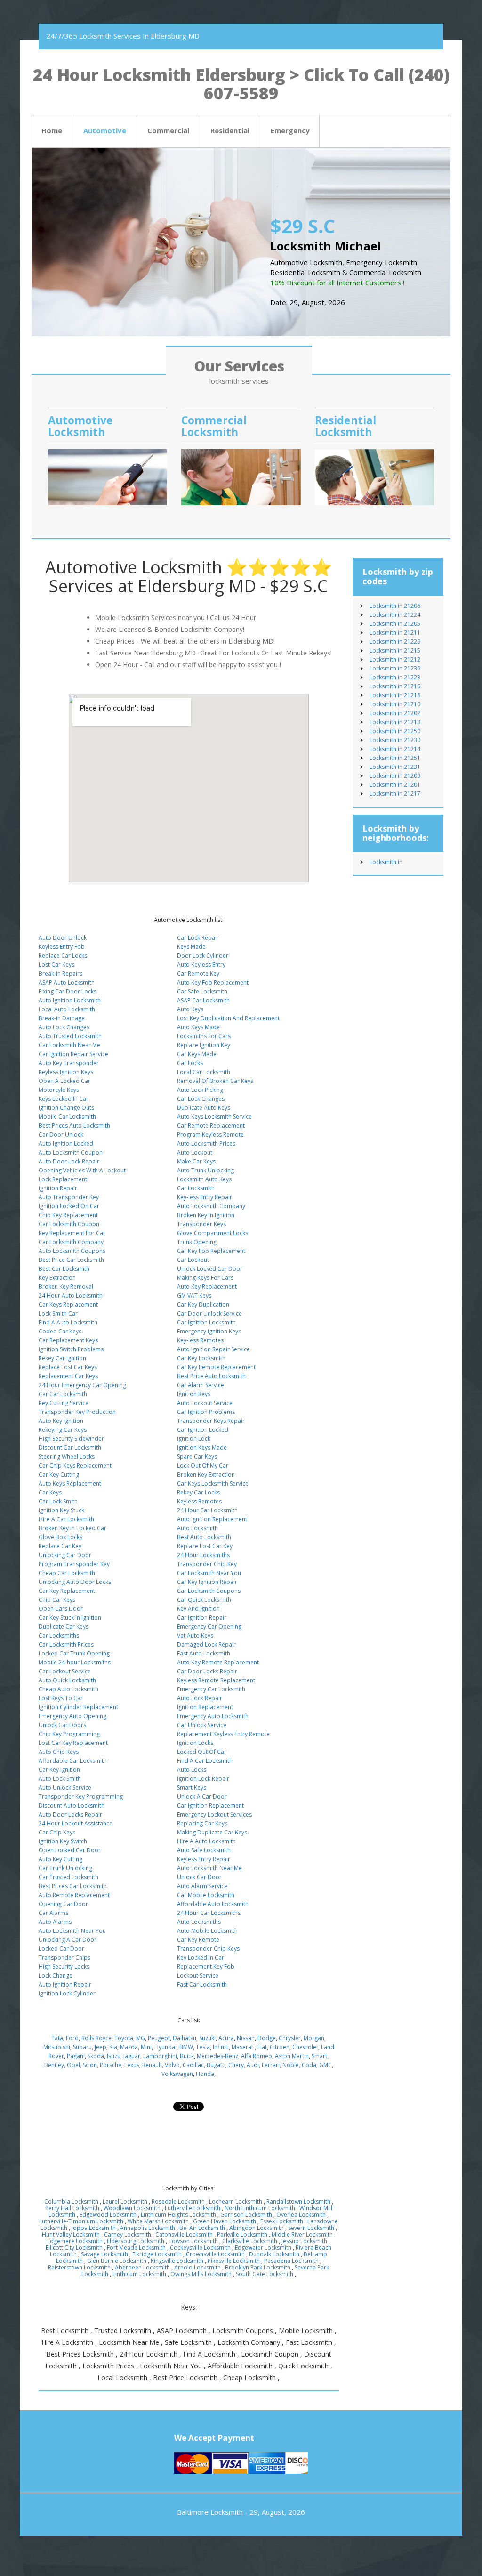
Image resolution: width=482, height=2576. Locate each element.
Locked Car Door (61, 1949)
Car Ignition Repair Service (73, 1054)
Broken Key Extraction (206, 1474)
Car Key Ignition (59, 1770)
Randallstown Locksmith (298, 2201)
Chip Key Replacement (68, 1215)
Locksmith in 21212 (395, 659)
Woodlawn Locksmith (132, 2208)
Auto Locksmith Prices (206, 1143)
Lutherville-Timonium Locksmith (81, 2221)
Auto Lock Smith (60, 1779)
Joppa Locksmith (94, 2228)
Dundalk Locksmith (274, 2254)
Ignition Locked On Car (69, 1206)
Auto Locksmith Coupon (71, 1152)
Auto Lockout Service (205, 1403)
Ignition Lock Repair (203, 1779)
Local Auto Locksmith (67, 1009)
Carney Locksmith (128, 2234)
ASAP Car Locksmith (203, 1000)
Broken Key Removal (66, 1287)
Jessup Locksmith (304, 2241)
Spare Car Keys (197, 1457)
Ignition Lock (194, 1439)
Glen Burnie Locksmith (117, 2261)
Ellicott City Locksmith (74, 2248)
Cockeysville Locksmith (200, 2248)
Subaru (82, 2047)
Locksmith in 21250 (395, 731)
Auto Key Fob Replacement (213, 982)
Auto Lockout (195, 1152)
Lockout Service (198, 1975)
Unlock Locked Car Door (210, 1269)
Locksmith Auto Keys (204, 1179)
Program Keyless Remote (210, 1135)
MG (141, 2038)
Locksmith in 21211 (395, 633)
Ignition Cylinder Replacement (78, 1707)
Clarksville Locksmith (250, 2241)
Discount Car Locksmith (70, 1448)
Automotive (105, 130)
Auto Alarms (55, 1922)
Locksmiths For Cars (204, 1036)
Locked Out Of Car (202, 1752)
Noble (291, 2065)
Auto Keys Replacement (70, 1483)
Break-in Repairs (60, 973)
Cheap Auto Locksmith (68, 1689)
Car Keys (50, 1492)
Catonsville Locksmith (184, 2234)
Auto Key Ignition (61, 1421)
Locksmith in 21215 (395, 650)
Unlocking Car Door (65, 1555)
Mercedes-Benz (217, 2056)
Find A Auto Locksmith (68, 1322)
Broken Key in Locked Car (72, 1528)
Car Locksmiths (59, 1635)
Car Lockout (193, 1260)
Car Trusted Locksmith (68, 1877)
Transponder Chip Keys (208, 1949)
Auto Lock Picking (200, 1090)
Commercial (168, 130)
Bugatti (216, 2065)
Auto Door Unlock (63, 938)
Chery (236, 2065)
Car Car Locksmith (63, 1394)
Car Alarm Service (201, 1385)
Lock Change (56, 1975)
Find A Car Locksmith (205, 1761)
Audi (253, 2065)
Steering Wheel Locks (67, 1457)
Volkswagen (177, 2074)
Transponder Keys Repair (211, 1421)
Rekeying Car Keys (63, 1430)
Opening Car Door (63, 1904)
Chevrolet (305, 2047)
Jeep (100, 2047)
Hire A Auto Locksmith (206, 1841)
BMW (186, 2047)
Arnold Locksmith (197, 2267)
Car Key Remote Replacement (216, 1367)
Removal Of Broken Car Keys (215, 1081)
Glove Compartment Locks (213, 1233)
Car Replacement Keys (68, 1340)
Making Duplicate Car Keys (212, 1832)
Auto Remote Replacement (74, 1895)
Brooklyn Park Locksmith (258, 2267)
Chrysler (290, 2038)
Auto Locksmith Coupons (72, 1251)
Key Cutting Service (64, 1403)
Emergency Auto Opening (72, 1716)
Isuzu (114, 2056)
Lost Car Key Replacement (73, 1743)
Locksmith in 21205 (395, 624)
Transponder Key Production (77, 1412)
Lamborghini (160, 2056)
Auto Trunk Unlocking (205, 1170)
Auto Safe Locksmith (204, 1850)
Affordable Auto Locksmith (213, 1904)
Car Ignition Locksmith (206, 1322)
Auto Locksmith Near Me (209, 1868)
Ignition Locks (195, 1743)
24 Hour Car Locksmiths (209, 1913)
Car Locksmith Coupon (69, 1224)
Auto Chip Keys (59, 1752)
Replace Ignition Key (204, 1045)
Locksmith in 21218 (395, 695)
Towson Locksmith (193, 2241)
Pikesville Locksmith (234, 2261)
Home (52, 130)
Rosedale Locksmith (178, 2201)
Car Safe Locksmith (202, 991)
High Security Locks (64, 1966)
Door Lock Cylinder (203, 956)
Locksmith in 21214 (395, 749)
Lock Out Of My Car (203, 1466)
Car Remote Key (198, 973)
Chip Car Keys (57, 1600)
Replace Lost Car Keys (68, 1367)
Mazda (129, 2047)
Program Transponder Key (74, 1564)
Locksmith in (386, 862)
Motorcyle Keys (59, 1090)
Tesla (203, 2047)
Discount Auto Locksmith (72, 1805)
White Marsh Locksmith (158, 2221)
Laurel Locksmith (125, 2201)
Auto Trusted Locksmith (70, 1036)
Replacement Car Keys (68, 1376)
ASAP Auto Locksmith (67, 982)
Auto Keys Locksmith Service (214, 1117)
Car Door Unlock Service (209, 1313)
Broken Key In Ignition (206, 1215)
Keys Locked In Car (64, 1099)
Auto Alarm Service (202, 1886)
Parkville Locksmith (242, 2234)
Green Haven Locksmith (225, 2221)
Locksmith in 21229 (395, 642)
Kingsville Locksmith (177, 2261)
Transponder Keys (201, 1224)
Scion (90, 2065)
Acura (226, 2038)
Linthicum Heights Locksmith (178, 2215)
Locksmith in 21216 (395, 686)
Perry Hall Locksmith (72, 2208)
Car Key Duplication (203, 1304)
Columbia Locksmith (71, 2201)
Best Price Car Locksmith (71, 1260)
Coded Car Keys (60, 1331)
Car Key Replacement (67, 1591)
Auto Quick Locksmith (67, 1680)
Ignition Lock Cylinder (67, 1993)
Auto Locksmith (197, 1528)
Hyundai (165, 2047)
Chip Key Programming (69, 1734)
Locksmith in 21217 (395, 794)
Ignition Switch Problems (71, 1349)
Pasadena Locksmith (291, 2261)
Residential (230, 130)
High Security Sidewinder (71, 1439)
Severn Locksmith (311, 2228)
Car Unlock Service (202, 1725)
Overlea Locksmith (301, 2215)
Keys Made (191, 947)
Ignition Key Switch (63, 1841)
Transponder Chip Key (207, 1564)
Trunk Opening (197, 1242)
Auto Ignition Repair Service (213, 1349)
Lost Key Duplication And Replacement (228, 1018)
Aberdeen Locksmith (142, 2267)
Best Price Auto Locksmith (211, 1376)
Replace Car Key (60, 1546)
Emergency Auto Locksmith (213, 1716)
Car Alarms (53, 1913)
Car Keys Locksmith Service (213, 1483)
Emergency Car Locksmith (211, 1689)
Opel (73, 2065)
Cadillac (193, 2065)
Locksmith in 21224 (395, 615)
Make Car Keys (196, 1161)
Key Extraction (57, 1278)
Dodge (267, 2038)
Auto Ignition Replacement (212, 1519)
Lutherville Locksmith (193, 2208)
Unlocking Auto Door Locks (75, 1582)
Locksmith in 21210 (395, 704)
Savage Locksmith (104, 2254)
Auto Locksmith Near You (72, 1931)
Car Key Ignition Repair (207, 1582)
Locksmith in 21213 (395, 722)
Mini (146, 2047)
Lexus (132, 2065)
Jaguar (132, 2056)
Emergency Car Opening (209, 1627)
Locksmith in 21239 (395, 668)
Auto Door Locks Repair (70, 1814)
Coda (309, 2065)
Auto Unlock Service (65, 1788)
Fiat (262, 2047)
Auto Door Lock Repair (69, 1161)
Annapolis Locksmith (148, 2228)
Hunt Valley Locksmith (71, 2234)
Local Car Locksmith (204, 1072)
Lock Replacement (63, 1179)
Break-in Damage (62, 1018)
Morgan (314, 2038)
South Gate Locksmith (265, 2274)
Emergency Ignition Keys (209, 1331)
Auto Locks (192, 1770)
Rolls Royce (96, 2038)
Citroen (280, 2047)
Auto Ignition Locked (66, 1143)
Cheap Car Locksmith (67, 1573)
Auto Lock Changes (64, 1027)
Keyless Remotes (199, 1501)
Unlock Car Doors (62, 1725)
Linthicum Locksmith (139, 2274)
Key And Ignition (198, 1609)
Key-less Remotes (200, 1340)
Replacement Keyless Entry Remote (223, 1734)
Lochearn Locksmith (236, 2201)
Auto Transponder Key (69, 1197)
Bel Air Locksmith (202, 2228)
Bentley (54, 2065)
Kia (113, 2047)
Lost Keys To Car (61, 1698)
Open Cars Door (61, 1609)
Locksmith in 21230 (395, 740)
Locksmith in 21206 (395, 606)
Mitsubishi (57, 2047)
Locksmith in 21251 (395, 758)
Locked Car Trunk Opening (74, 1653)
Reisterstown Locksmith (79, 2267)
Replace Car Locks (63, 956)
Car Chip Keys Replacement (75, 1466)
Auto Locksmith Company (211, 1206)
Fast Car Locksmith (202, 1984)
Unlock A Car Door (202, 1797)
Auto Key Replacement (207, 1287)
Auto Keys (190, 1009)
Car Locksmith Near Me (69, 1045)
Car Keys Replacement (68, 1304)
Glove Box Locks (60, 1537)
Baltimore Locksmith (210, 2512)
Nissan (246, 2038)
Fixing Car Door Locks (68, 991)
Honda (205, 2074)
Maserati (243, 2047)
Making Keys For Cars (205, 1278)
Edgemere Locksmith (75, 2241)
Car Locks (190, 1063)
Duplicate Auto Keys (204, 1108)
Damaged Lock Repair (206, 1644)
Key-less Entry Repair (205, 1197)
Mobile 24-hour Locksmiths (75, 1662)
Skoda (96, 2056)
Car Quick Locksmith (204, 1600)
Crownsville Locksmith (215, 2254)
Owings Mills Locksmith (201, 2274)
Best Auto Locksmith (204, 1537)
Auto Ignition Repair (65, 1984)
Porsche (111, 2065)
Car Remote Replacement (211, 1126)
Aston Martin (292, 2056)
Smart (319, 2056)
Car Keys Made (197, 1054)
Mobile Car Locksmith (67, 1117)
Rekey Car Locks (198, 1492)
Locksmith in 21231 (395, 767)
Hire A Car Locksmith (66, 1519)
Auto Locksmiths (199, 1922)
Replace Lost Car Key (205, 1546)
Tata (57, 2038)
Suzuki (207, 2038)
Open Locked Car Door (70, 1850)
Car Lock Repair (198, 938)
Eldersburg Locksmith (136, 2241)
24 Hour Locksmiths (203, 1555)
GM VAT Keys (194, 1296)
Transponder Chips (64, 1958)
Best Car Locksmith (64, 1269)
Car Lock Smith (58, 1501)
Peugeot (159, 2038)
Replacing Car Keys (202, 1823)
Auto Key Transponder (69, 1063)
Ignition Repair (58, 1188)
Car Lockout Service (65, 1671)
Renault (152, 2065)
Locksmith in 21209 (395, 776)
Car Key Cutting (59, 1474)
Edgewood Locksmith (108, 2215)
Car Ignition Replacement (210, 1805)
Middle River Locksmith (302, 2234)
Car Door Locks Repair (207, 1671)
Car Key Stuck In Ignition (70, 1618)
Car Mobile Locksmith (206, 1895)
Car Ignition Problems (206, 1412)
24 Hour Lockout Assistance (76, 1823)
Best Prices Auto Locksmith (74, 1126)
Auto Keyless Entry (201, 965)
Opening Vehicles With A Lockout (82, 1170)
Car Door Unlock (61, 1135)
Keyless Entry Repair (204, 1859)
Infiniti (221, 2047)
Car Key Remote (198, 1940)
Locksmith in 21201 (395, 785)
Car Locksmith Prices (66, 1644)
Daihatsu (185, 2038)
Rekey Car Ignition (62, 1358)
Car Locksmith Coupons (209, 1591)
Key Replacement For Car (72, 1233)
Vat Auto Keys (195, 1635)
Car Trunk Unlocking (65, 1868)
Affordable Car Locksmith (73, 1761)
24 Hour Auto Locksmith (71, 1296)
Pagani (76, 2056)
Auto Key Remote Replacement (218, 1662)
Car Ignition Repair (202, 1618)
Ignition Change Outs (66, 1108)
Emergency (290, 130)
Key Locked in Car (201, 1958)
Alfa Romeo (257, 2056)
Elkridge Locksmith (157, 2254)
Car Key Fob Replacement (211, 1251)
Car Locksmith (196, 1188)
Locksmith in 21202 (395, 713)
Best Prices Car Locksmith (73, 1886)
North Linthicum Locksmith (260, 2208)
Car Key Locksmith (201, 1358)
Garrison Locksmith (246, 2215)
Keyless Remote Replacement (216, 1680)
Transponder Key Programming (81, 1797)
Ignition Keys (194, 1394)
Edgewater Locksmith (263, 2248)
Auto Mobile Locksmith (207, 1931)
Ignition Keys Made (202, 1448)
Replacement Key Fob (206, 1966)
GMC (325, 2065)
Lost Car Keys (56, 965)
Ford (72, 2038)
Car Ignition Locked (203, 1430)
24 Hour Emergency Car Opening (82, 1385)
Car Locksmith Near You (209, 1573)
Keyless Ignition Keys (66, 1072)
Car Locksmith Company (71, 1242)
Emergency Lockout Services (214, 1814)
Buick (187, 2056)
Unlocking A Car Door (68, 1940)
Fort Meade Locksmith (136, 2248)
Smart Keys (192, 1788)
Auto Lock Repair (200, 1698)
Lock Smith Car (58, 1313)
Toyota (124, 2038)
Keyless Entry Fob (62, 947)
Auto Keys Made (198, 1027)
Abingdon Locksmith (257, 2228)
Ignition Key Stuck (61, 1510)
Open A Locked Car (64, 1081)
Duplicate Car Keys (64, 1627)
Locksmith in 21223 (395, 677)
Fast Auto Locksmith (204, 1653)
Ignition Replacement (205, 1707)
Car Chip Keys (57, 1832)
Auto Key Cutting (60, 1859)
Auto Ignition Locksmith (70, 1000)
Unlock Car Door (199, 1877)
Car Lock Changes (201, 1099)
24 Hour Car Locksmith (207, 1510)
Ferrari (271, 2065)
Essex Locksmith (282, 2221)
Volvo (172, 2065)
